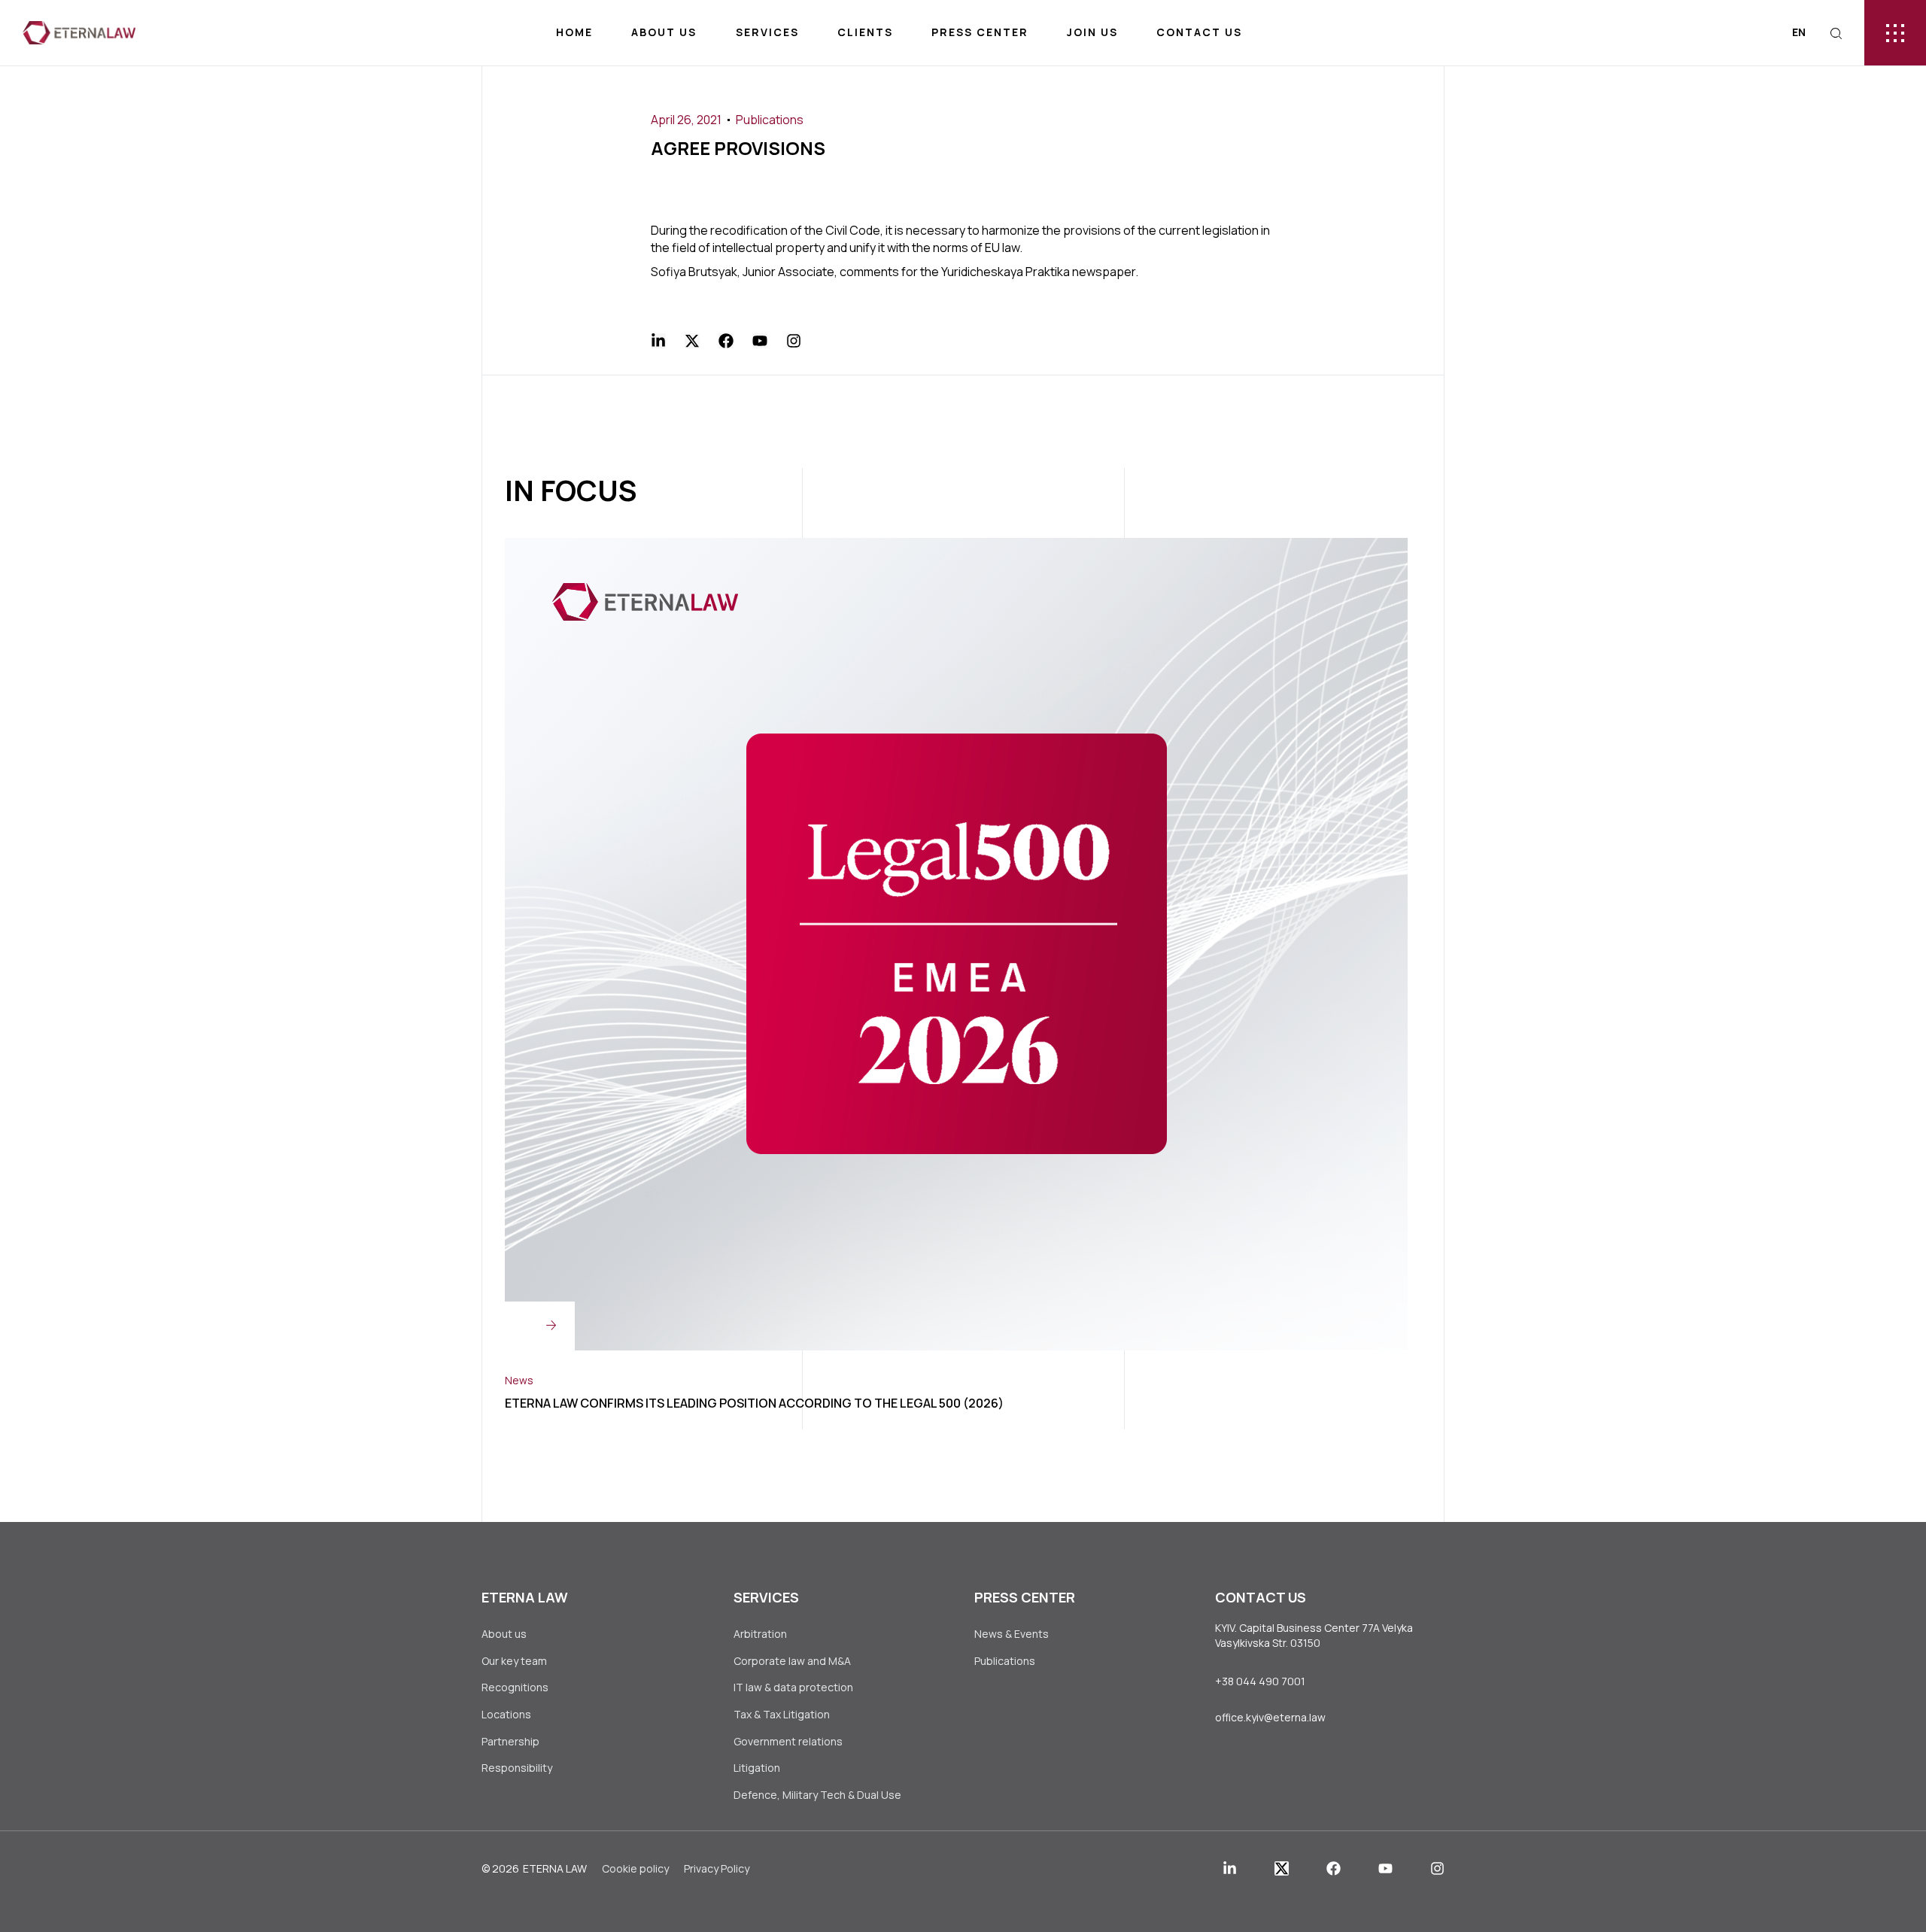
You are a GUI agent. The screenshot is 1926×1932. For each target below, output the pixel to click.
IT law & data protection (793, 1687)
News (519, 1380)
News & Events (1012, 1634)
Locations (506, 1714)
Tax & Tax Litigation (783, 1714)
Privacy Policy (717, 1868)
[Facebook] (726, 341)
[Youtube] (760, 341)
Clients (865, 32)
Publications (770, 120)
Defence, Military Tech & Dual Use (817, 1795)
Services (767, 32)
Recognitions (515, 1687)
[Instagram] (794, 341)
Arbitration (760, 1634)
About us (664, 32)
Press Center (980, 32)
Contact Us (1199, 32)
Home (574, 32)
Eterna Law (555, 1868)
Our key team (514, 1661)
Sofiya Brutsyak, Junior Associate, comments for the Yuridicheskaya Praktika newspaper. (895, 272)
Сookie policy (635, 1868)
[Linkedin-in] (658, 341)
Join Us (1092, 32)
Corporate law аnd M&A (792, 1661)
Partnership (510, 1741)
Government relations (788, 1741)
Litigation (757, 1768)
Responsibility (517, 1768)
